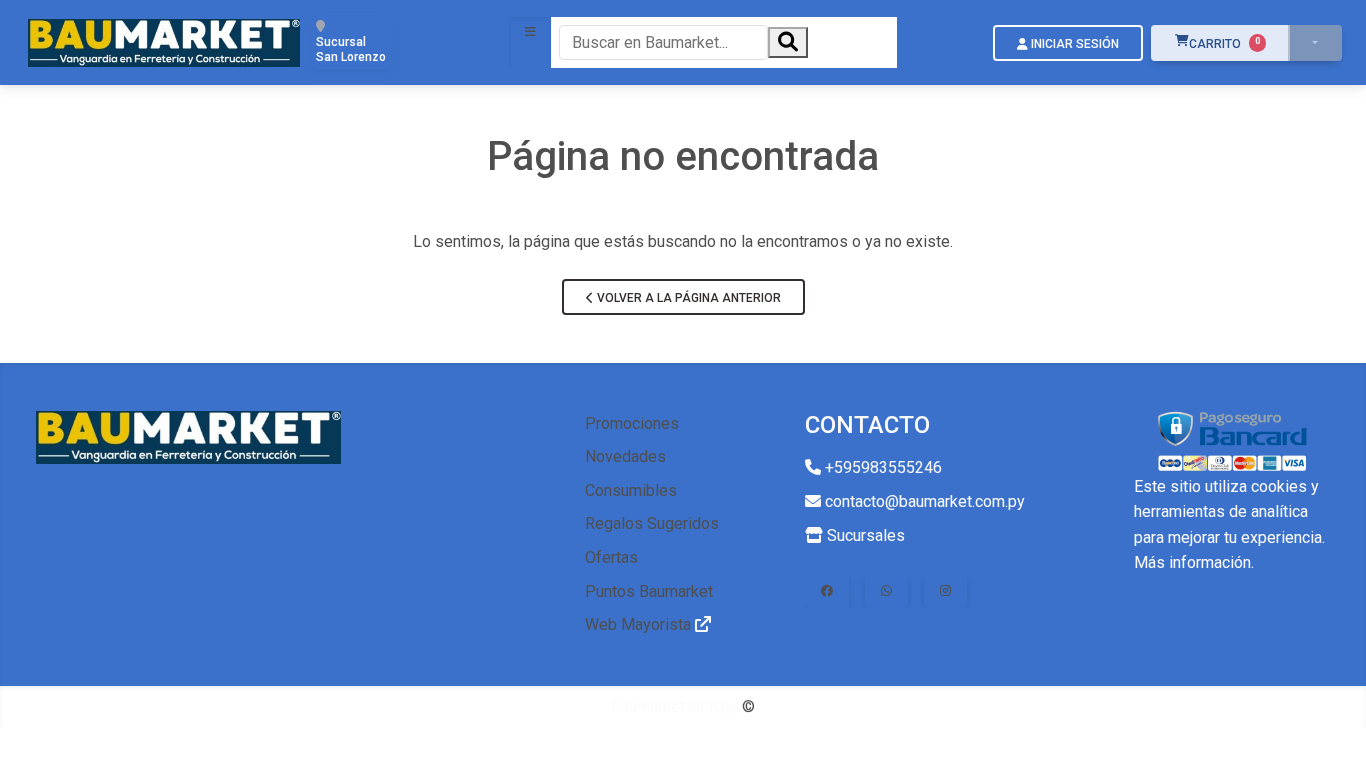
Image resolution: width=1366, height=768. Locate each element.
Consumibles (631, 490)
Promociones (632, 423)
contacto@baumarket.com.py (923, 501)
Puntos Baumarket (649, 591)
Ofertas (611, 557)
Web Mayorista (640, 624)
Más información (1192, 562)
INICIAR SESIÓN (1073, 44)
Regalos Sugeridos (652, 523)
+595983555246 (881, 467)
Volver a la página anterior (687, 298)
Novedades (625, 456)
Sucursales (864, 535)
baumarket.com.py (675, 706)
